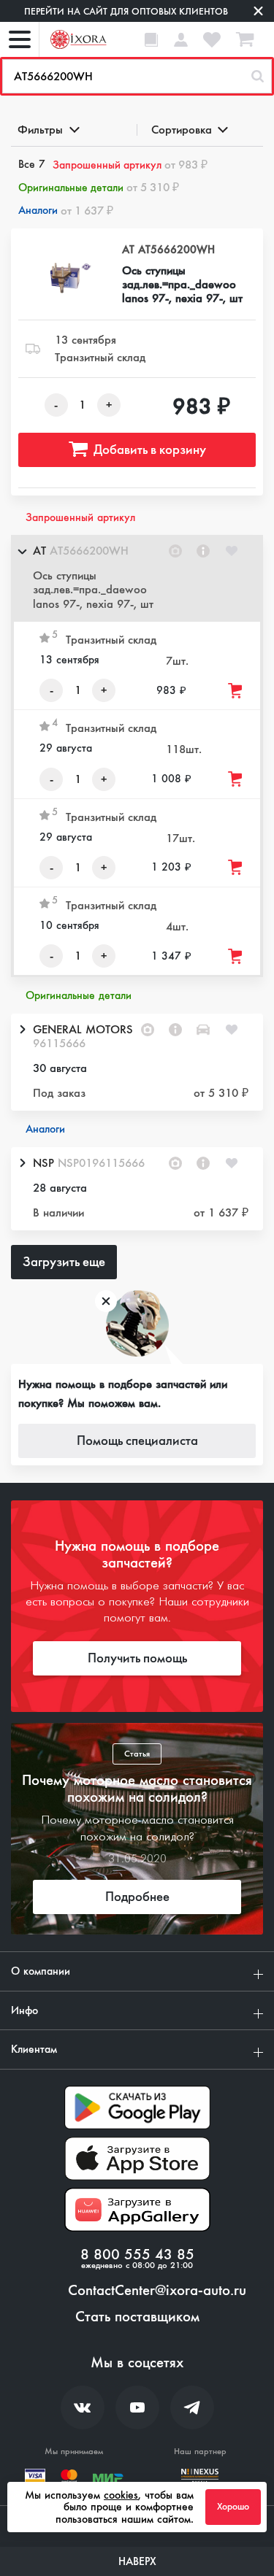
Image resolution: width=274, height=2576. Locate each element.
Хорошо (233, 2507)
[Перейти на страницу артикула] (203, 551)
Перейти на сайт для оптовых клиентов (126, 11)
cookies (121, 2495)
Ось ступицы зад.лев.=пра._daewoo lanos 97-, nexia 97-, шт (182, 285)
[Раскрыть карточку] (22, 1030)
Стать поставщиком (137, 2317)
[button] (137, 578)
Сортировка (182, 130)
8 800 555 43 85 (137, 2255)
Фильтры (40, 130)
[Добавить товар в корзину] (236, 691)
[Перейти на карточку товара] (66, 278)
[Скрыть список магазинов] (22, 551)
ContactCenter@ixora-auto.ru (157, 2291)
